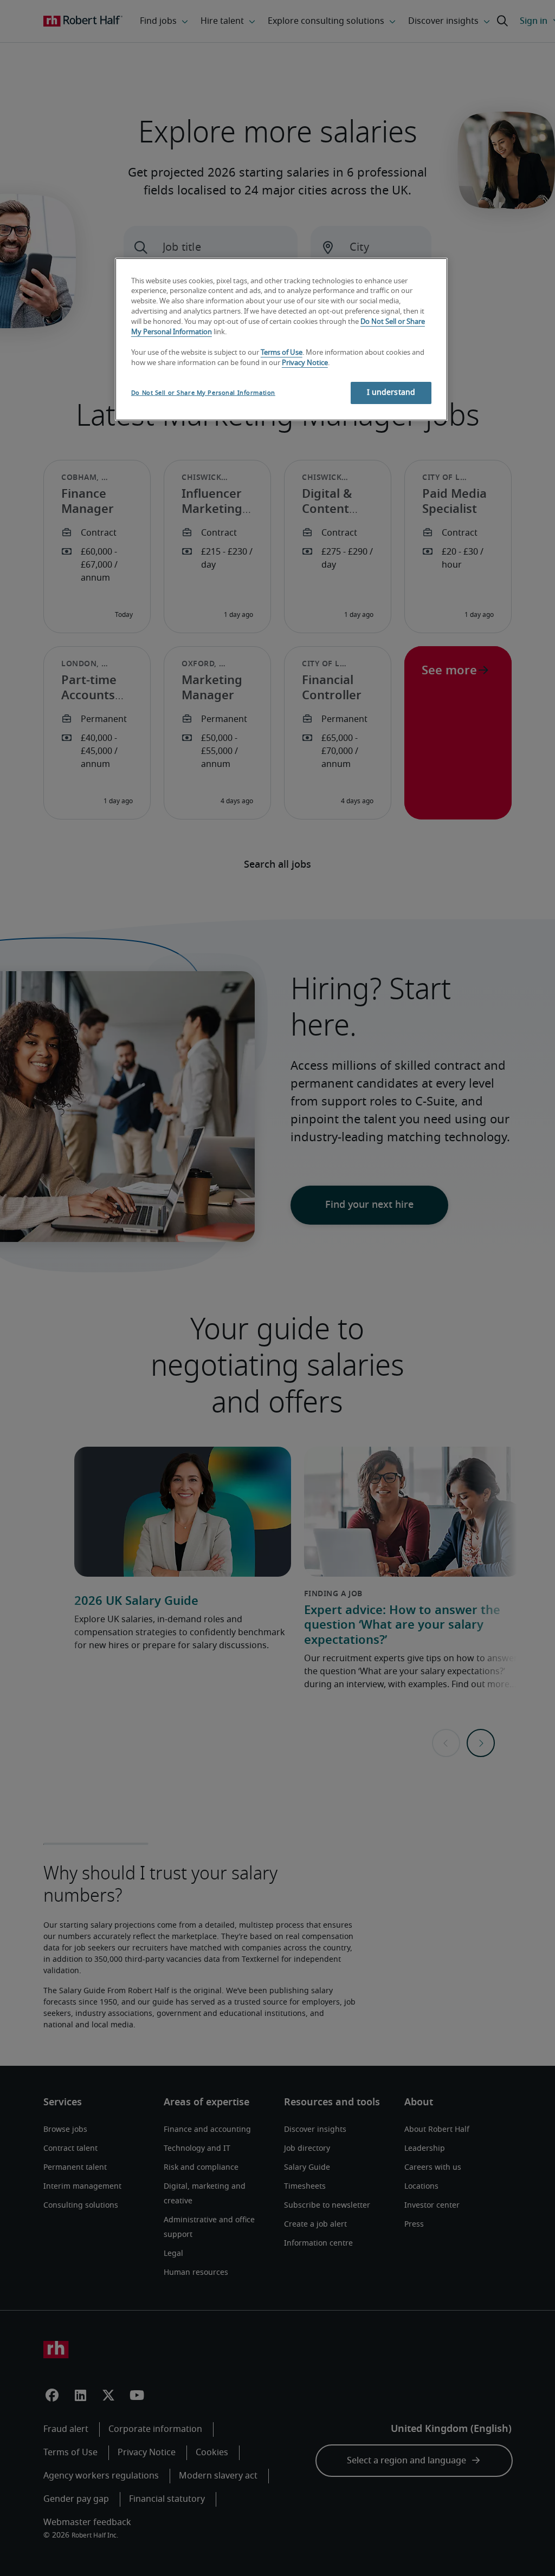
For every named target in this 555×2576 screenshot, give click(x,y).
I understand (391, 393)
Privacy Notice (305, 363)
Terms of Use (282, 353)
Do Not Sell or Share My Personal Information (203, 393)
